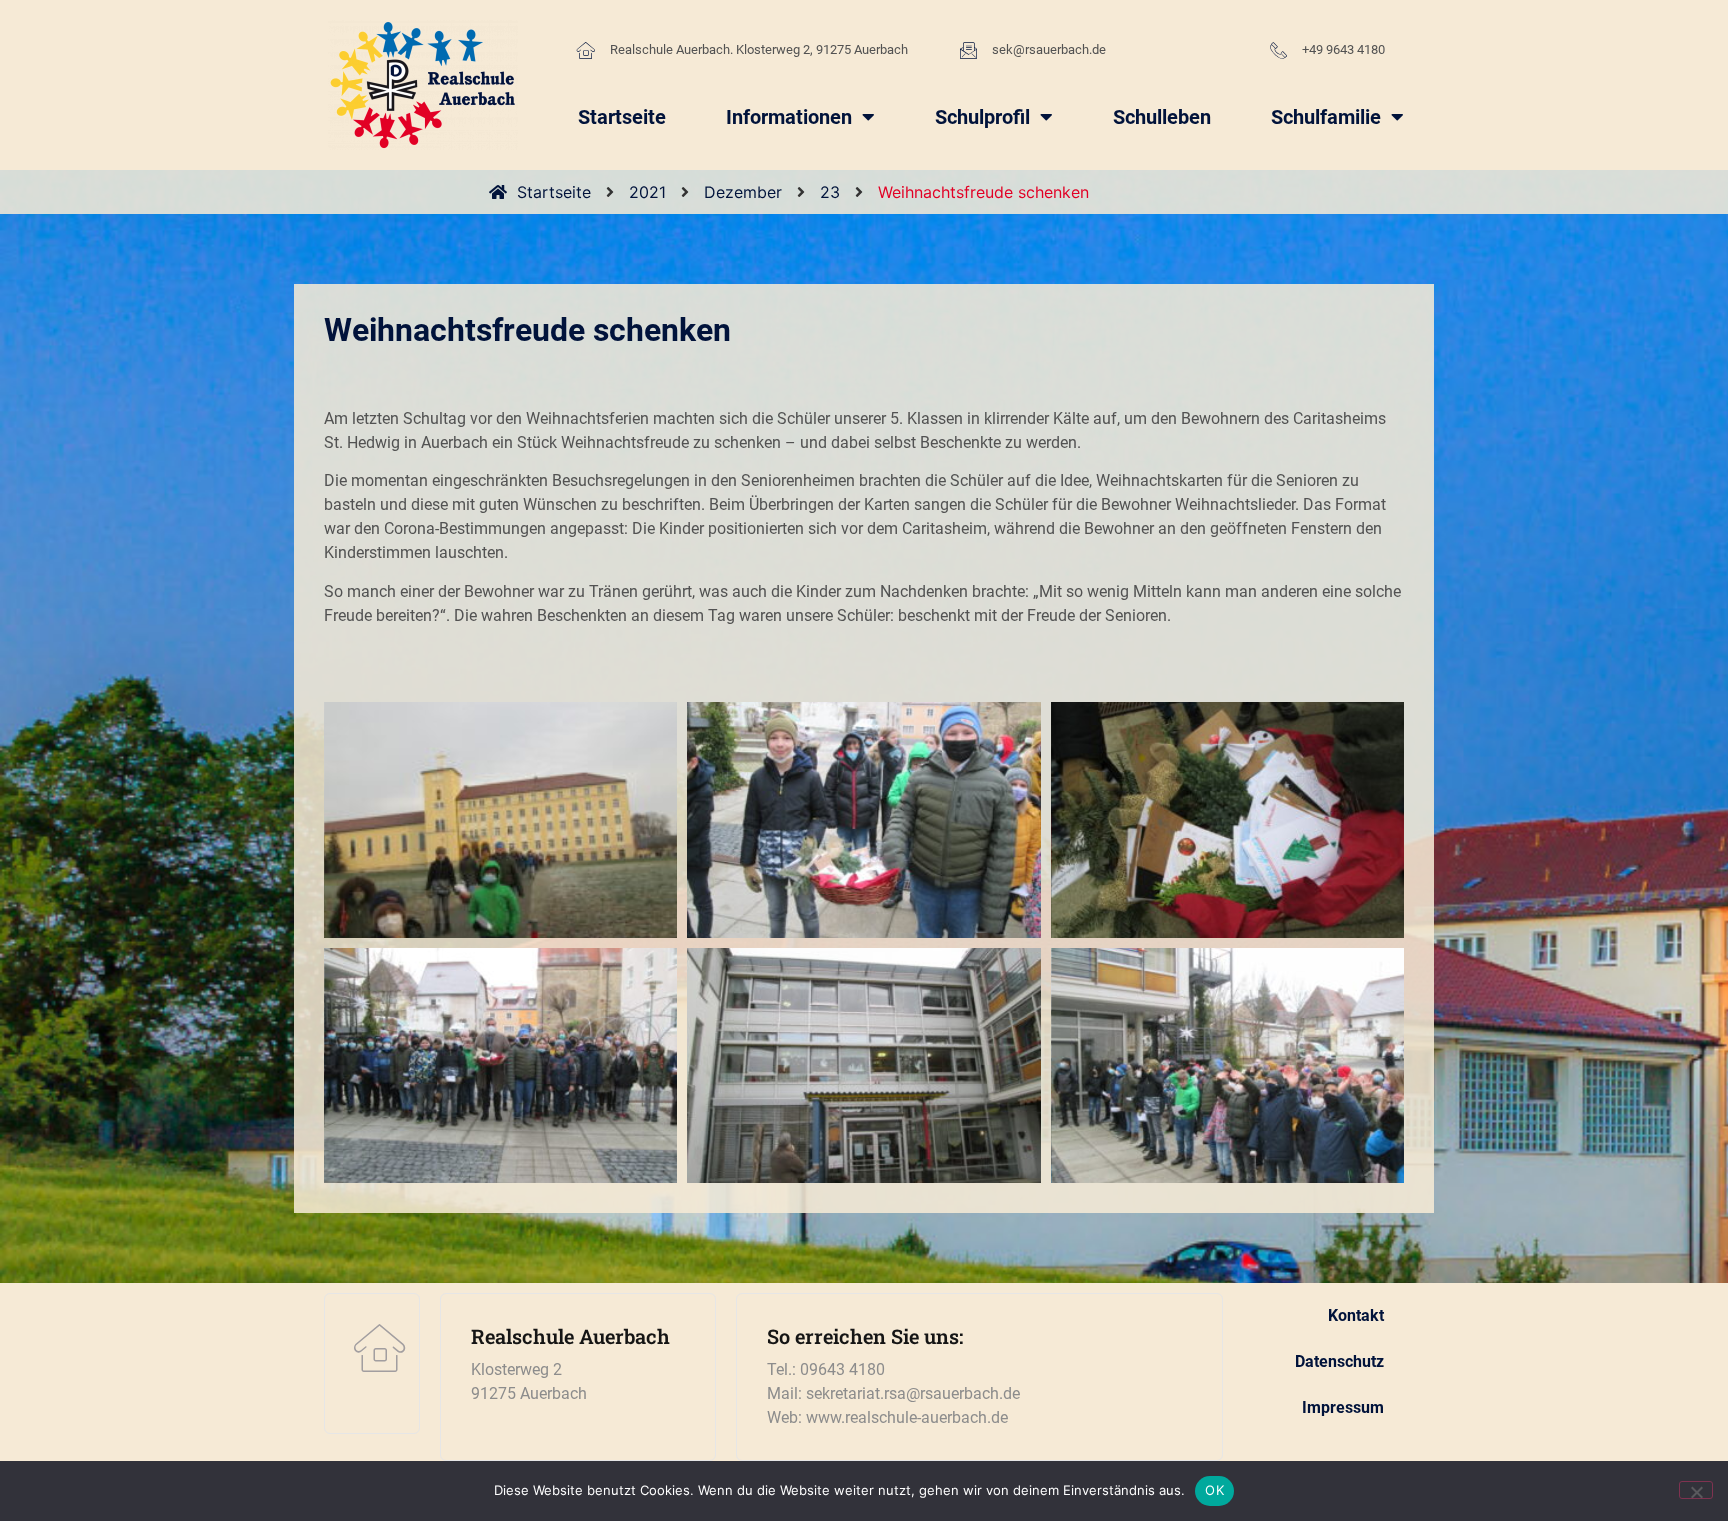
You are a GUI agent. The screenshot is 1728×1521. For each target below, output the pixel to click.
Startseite (622, 117)
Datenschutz (1339, 1361)
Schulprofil (982, 117)
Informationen (789, 117)
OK (1214, 1490)
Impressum (1343, 1407)
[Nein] (1696, 1490)
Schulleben (1162, 117)
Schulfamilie (1326, 117)
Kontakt (1356, 1315)
